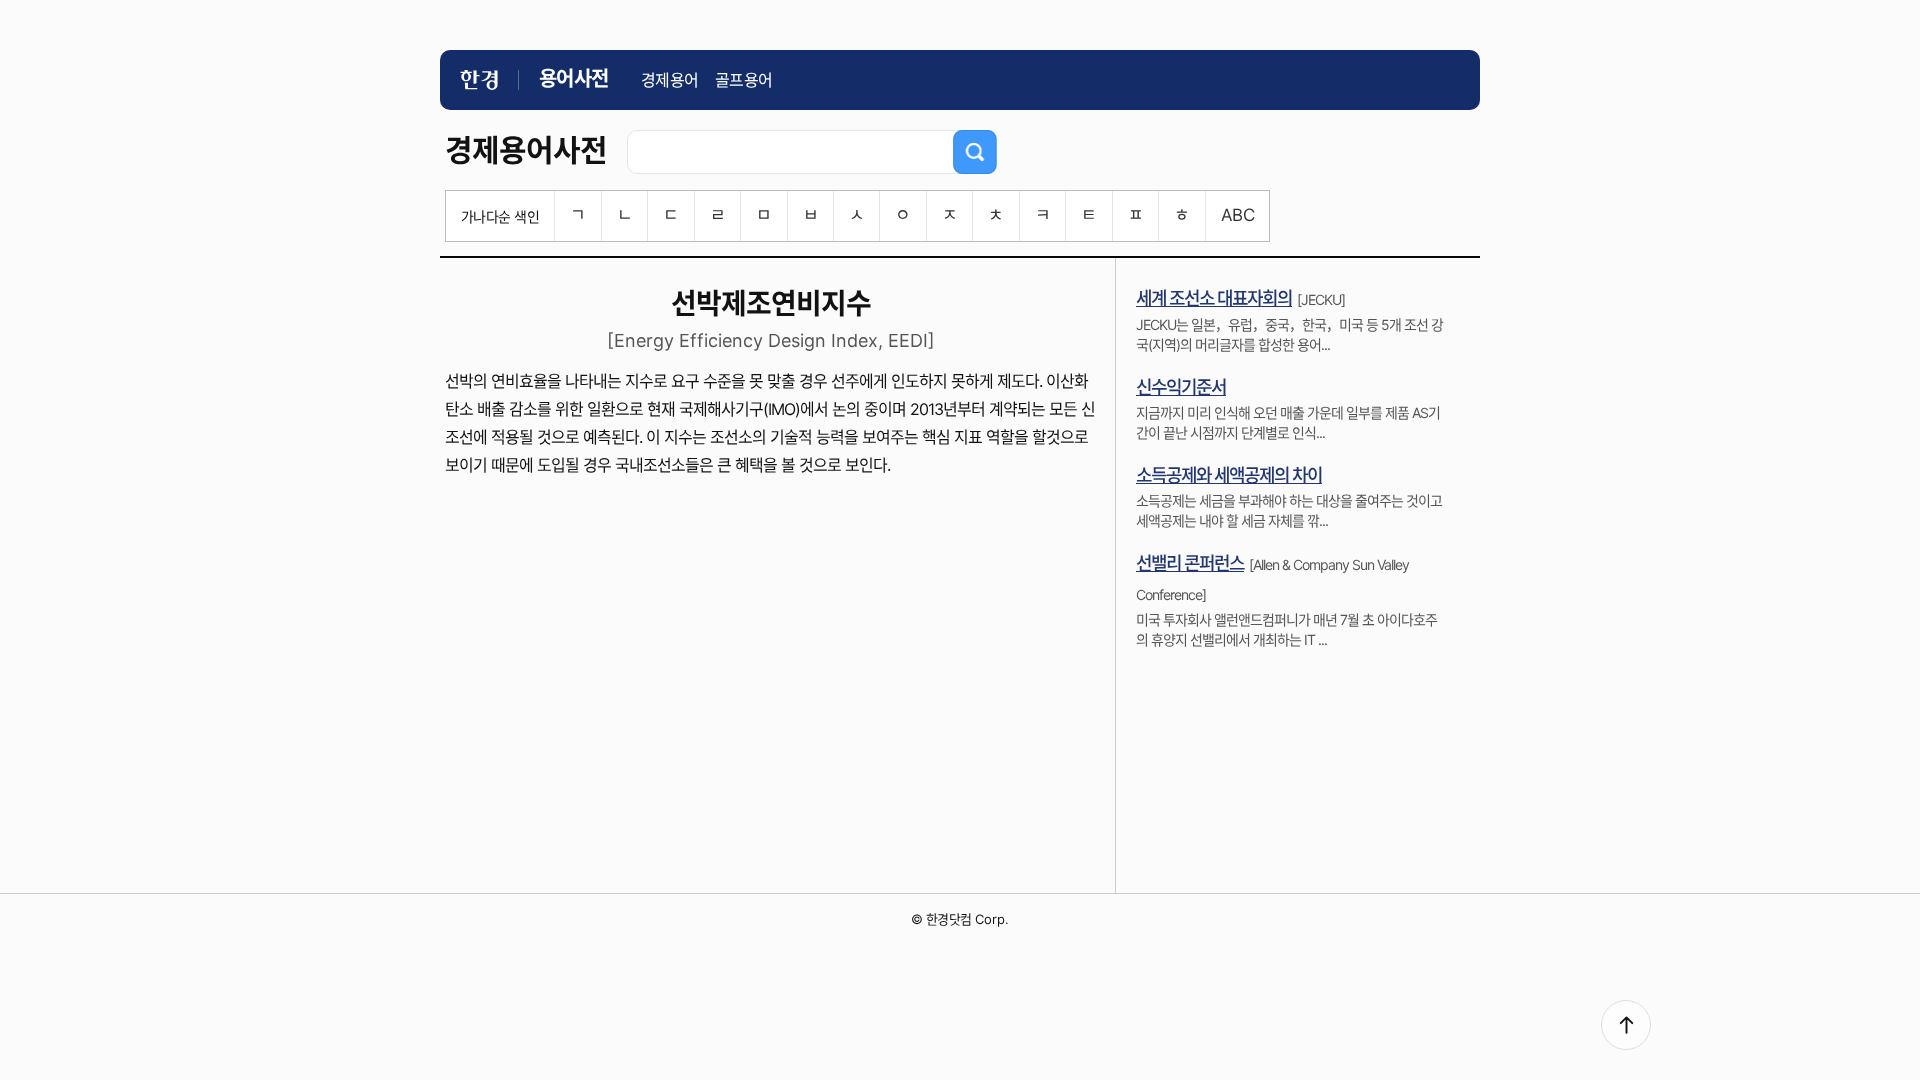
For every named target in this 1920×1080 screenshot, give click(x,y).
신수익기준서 (1181, 387)
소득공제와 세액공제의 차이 (1229, 475)
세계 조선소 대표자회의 (1214, 298)
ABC (1237, 215)
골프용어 (744, 80)
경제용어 (670, 80)
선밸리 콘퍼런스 (1190, 563)
